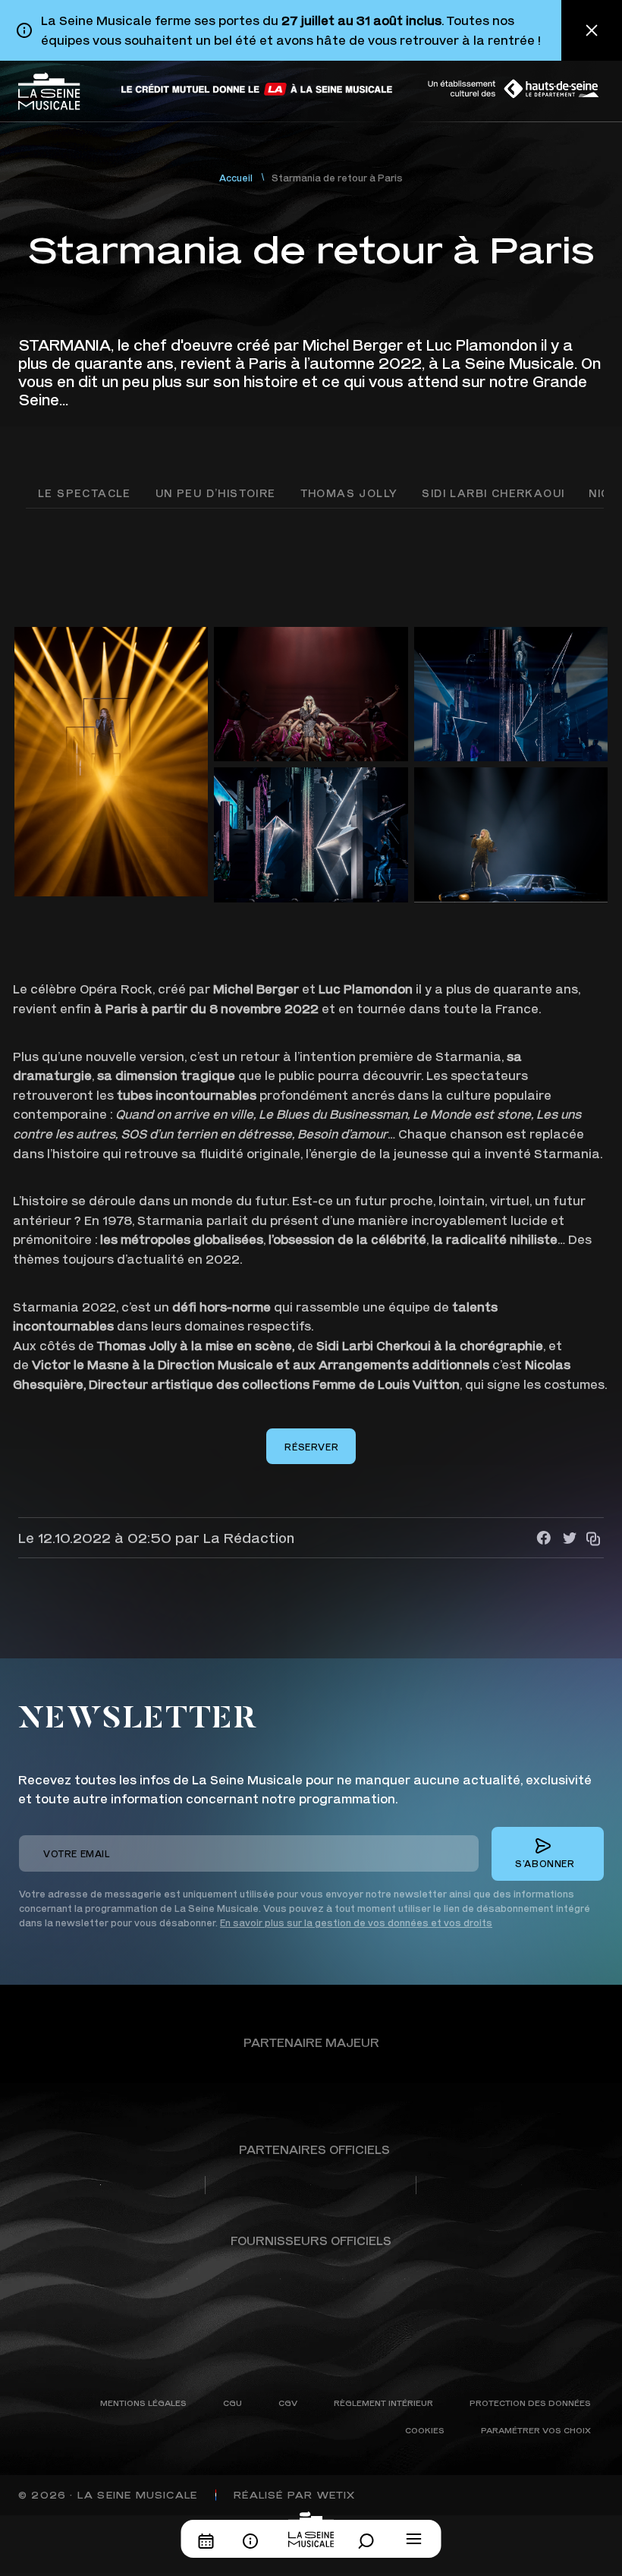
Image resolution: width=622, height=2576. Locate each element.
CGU (232, 2403)
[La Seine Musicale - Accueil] (49, 91)
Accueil (236, 178)
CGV (288, 2403)
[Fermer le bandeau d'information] (592, 30)
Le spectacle (85, 493)
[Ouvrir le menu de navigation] (414, 2539)
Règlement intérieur (383, 2403)
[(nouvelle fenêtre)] (258, 89)
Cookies (425, 2430)
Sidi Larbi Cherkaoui (493, 493)
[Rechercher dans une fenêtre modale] (370, 2541)
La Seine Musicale (137, 2495)
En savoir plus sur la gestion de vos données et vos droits (356, 1923)
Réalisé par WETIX (294, 2495)
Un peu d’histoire (216, 493)
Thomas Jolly (349, 493)
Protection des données (530, 2403)
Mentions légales (143, 2403)
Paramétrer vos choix (536, 2430)
